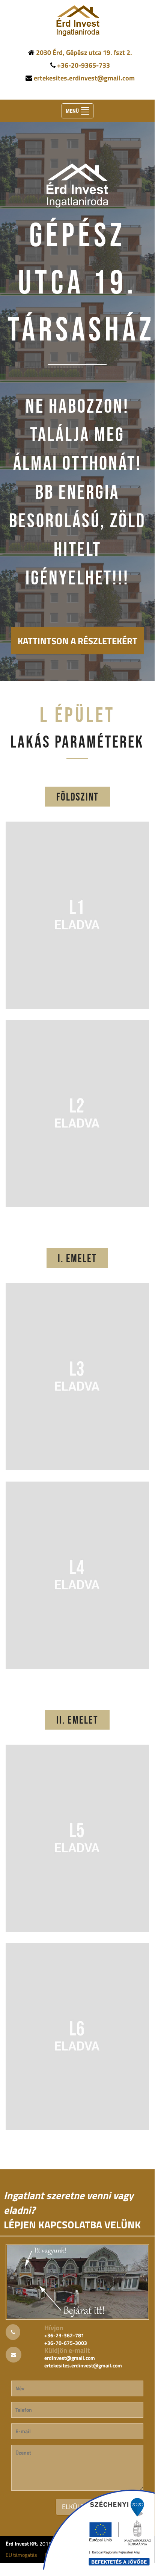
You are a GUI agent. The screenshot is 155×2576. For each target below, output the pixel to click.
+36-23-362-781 (64, 2335)
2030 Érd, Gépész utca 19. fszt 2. (84, 52)
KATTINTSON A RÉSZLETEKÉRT (77, 641)
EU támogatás (21, 2555)
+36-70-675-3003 (66, 2343)
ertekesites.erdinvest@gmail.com (84, 78)
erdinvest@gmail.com (70, 2358)
